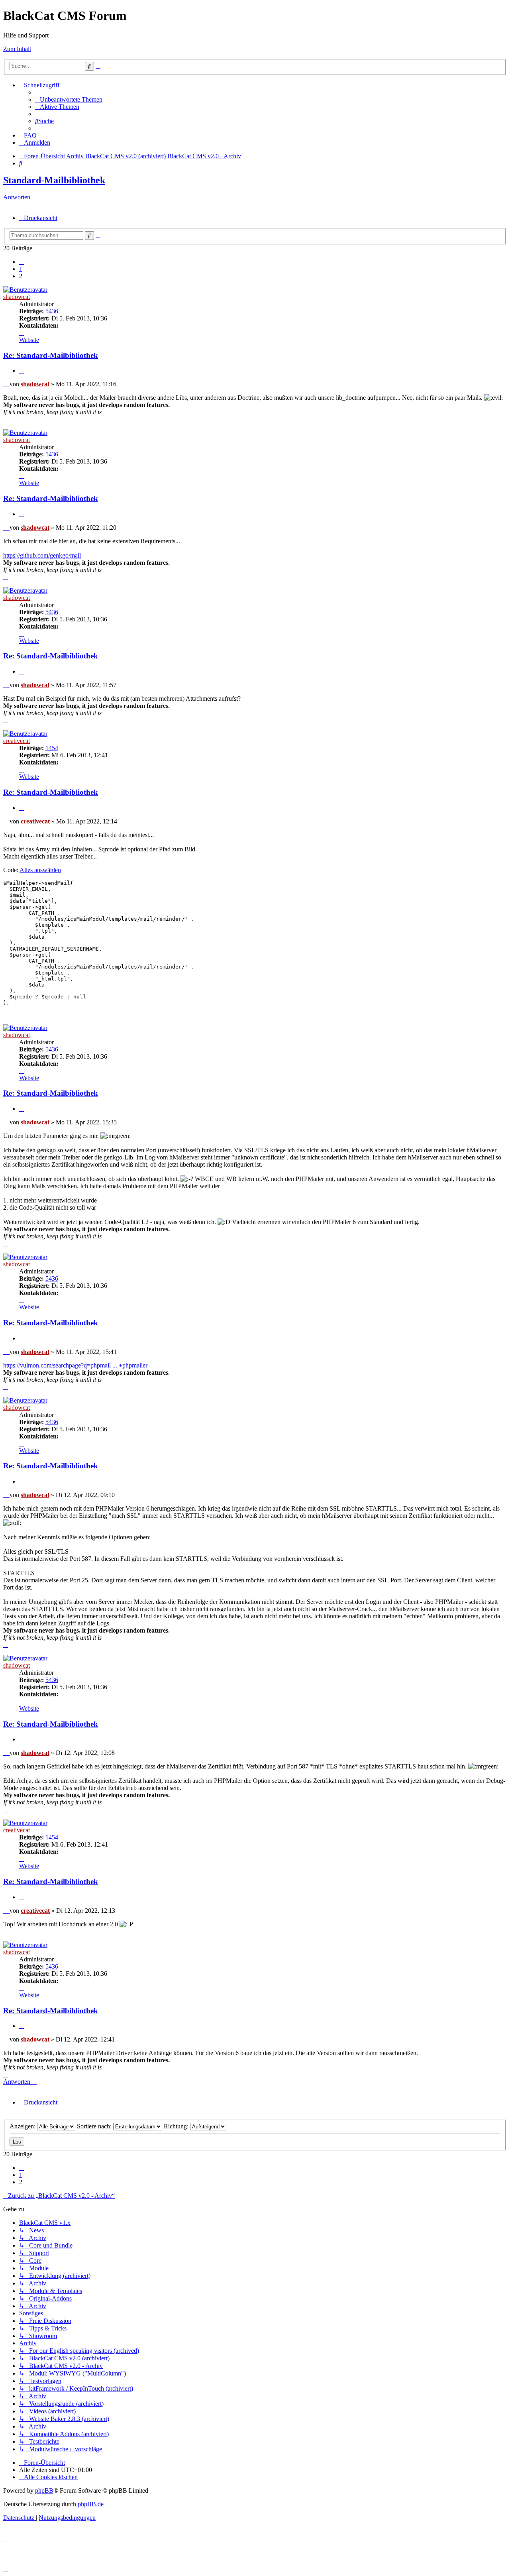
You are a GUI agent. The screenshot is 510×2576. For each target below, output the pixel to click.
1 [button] (21, 269)
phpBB (44, 2491)
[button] (22, 262)
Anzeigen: (23, 2126)
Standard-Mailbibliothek (54, 180)
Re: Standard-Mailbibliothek (51, 355)
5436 (52, 311)
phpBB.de (91, 2504)
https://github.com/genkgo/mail (42, 555)
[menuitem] (69, 99)
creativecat (17, 741)
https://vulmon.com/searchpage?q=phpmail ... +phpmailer (75, 1365)
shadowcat (17, 297)
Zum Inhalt (17, 49)
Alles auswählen (40, 870)
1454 (52, 748)
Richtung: (177, 2126)
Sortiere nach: (95, 2126)
